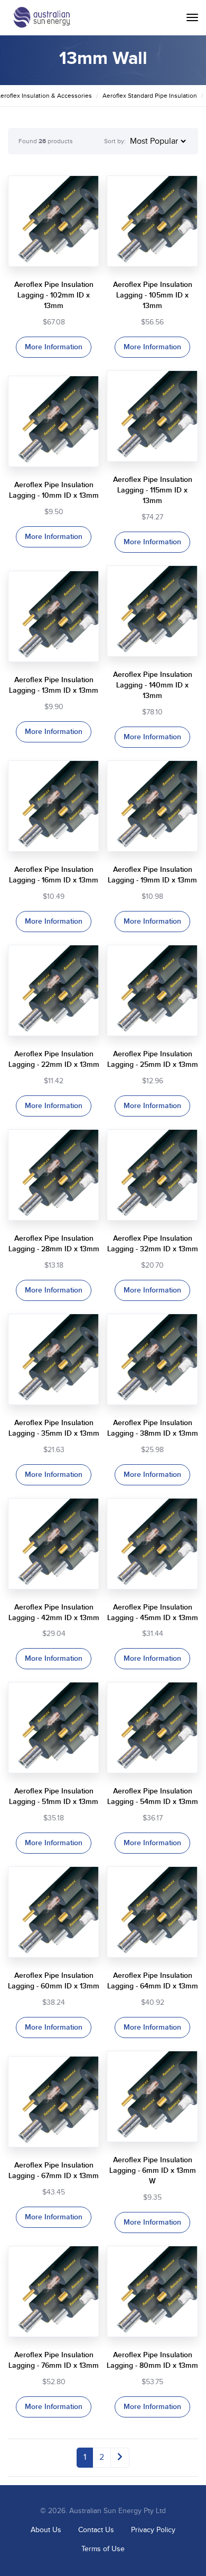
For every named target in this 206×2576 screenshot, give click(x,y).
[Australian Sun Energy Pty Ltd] (41, 17)
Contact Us (96, 2530)
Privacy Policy (153, 2530)
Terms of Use (103, 2549)
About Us (46, 2530)
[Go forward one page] (120, 2458)
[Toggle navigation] (192, 17)
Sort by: (115, 141)
